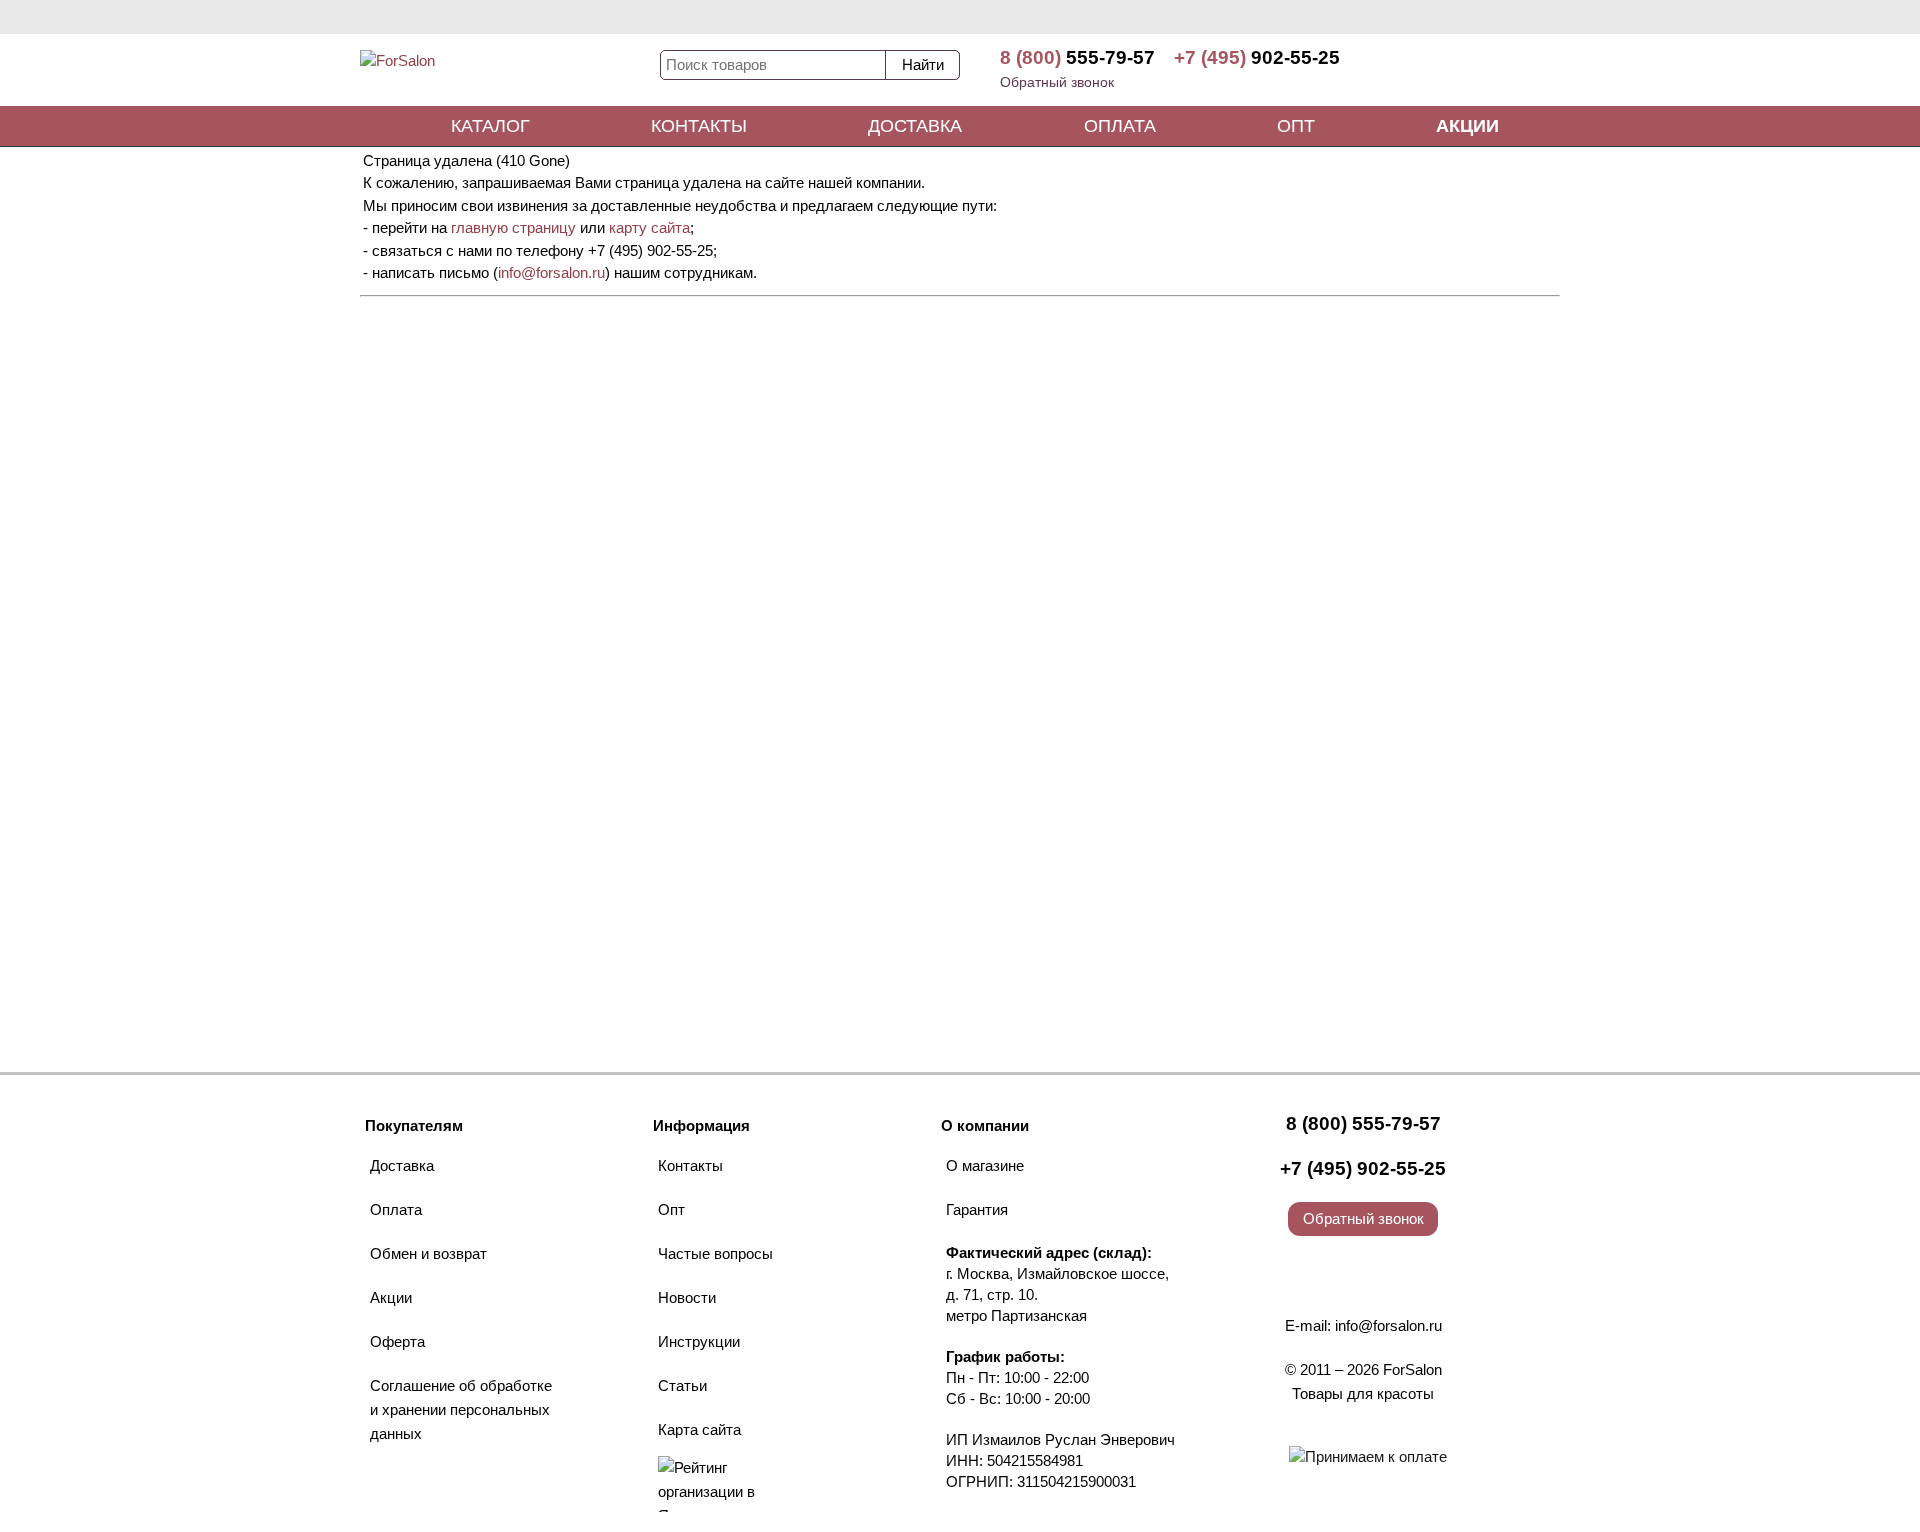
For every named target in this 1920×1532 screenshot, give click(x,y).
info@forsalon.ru (551, 272)
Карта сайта (699, 1429)
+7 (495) (1257, 57)
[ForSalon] (510, 74)
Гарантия (977, 1209)
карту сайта (649, 227)
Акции (1467, 126)
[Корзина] (1485, 70)
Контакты (699, 126)
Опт (1296, 126)
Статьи (682, 1385)
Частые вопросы (715, 1253)
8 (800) (1077, 57)
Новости (687, 1297)
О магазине (985, 1165)
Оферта (397, 1341)
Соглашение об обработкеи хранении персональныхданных (461, 1409)
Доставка (915, 126)
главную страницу (513, 227)
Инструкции (699, 1341)
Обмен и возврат (428, 1253)
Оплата (1120, 126)
